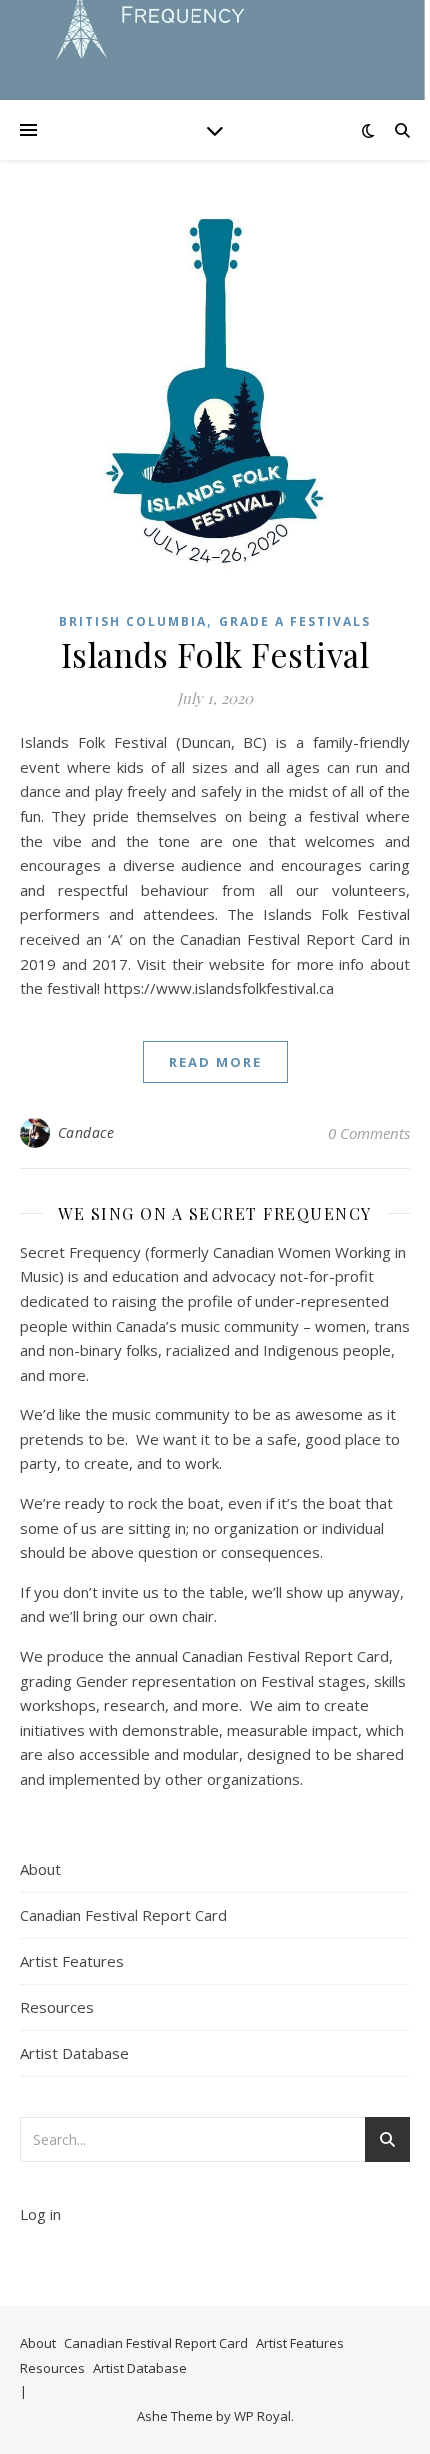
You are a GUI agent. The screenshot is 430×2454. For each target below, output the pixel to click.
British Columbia (133, 621)
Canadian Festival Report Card (123, 1915)
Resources (57, 2007)
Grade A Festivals (295, 621)
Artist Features (72, 1961)
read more (215, 1062)
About (40, 1869)
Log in (40, 2214)
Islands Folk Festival (215, 654)
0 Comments (369, 1133)
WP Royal (262, 2416)
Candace (86, 1132)
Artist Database (74, 2053)
